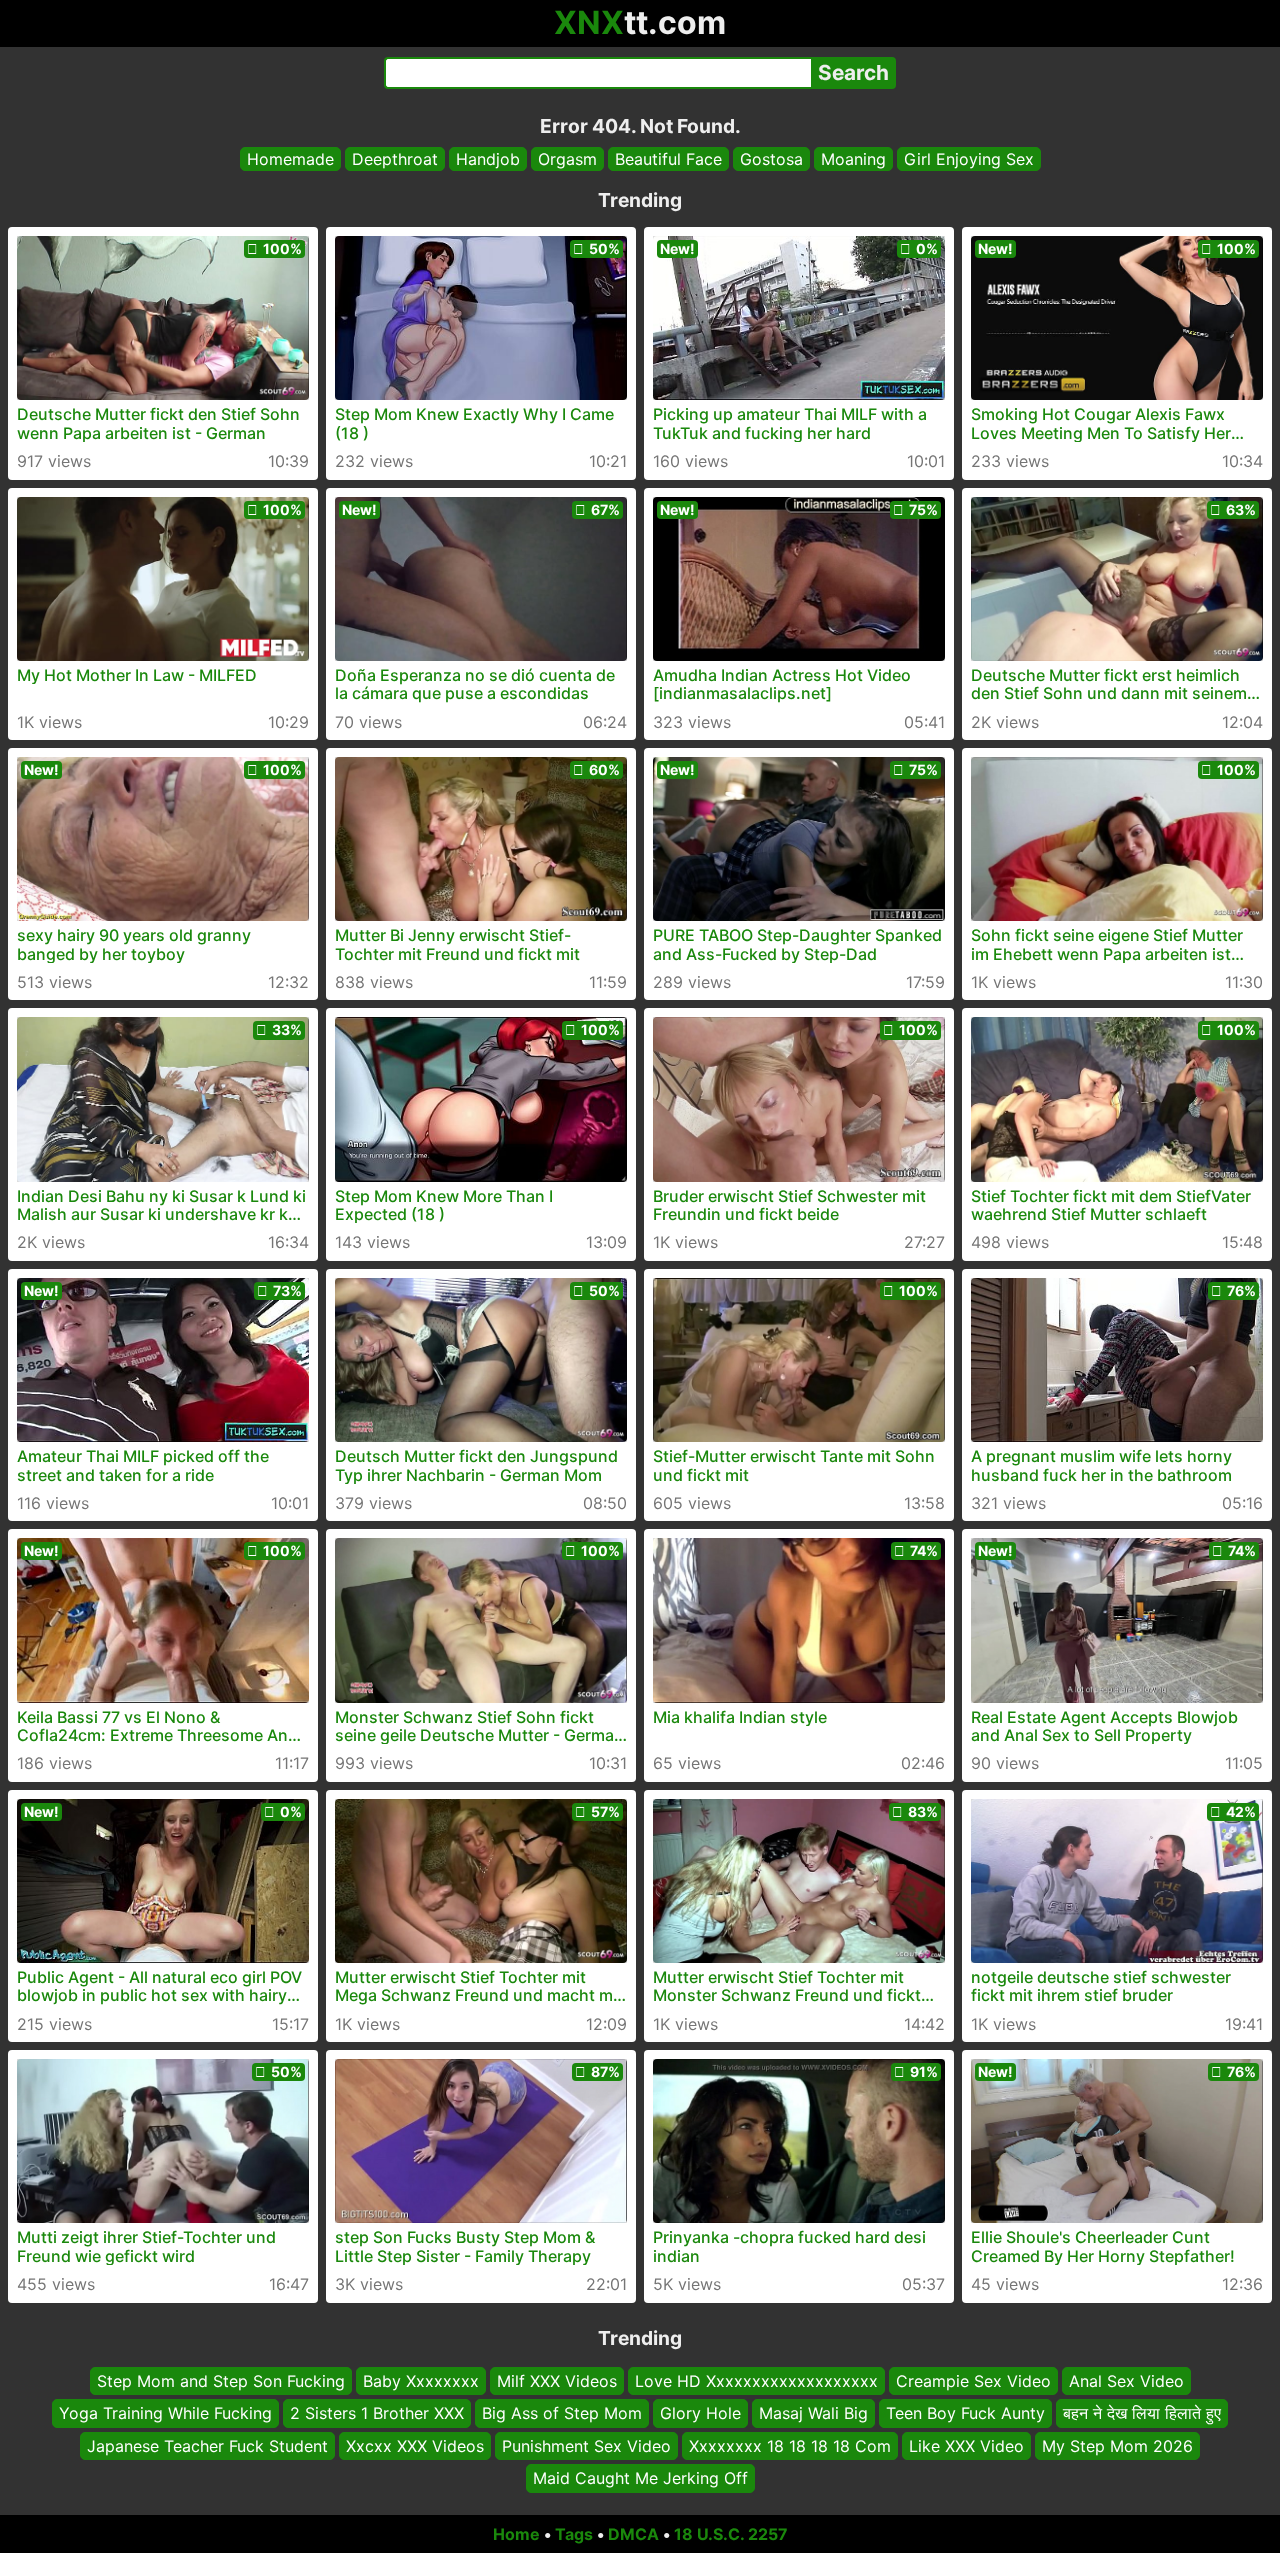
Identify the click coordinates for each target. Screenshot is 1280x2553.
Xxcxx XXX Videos (415, 2445)
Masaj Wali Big (813, 2413)
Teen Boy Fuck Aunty (965, 2413)
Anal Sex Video (1126, 2381)
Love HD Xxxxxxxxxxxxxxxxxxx (756, 2381)
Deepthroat (395, 159)
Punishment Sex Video (586, 2445)
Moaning (853, 159)
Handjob (488, 159)
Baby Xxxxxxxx (421, 2381)
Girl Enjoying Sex (969, 159)
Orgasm (567, 159)
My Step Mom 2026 (1117, 2445)
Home (516, 2534)
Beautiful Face (668, 159)
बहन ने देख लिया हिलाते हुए (1142, 2413)
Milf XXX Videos (557, 2381)
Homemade (290, 159)
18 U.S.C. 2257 (731, 2534)
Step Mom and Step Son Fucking (221, 2381)
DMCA (633, 2534)
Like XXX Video (966, 2445)
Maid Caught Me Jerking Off (640, 2478)
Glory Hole (700, 2413)
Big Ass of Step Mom (562, 2413)
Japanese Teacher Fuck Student (207, 2445)
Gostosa (771, 159)
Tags (574, 2534)
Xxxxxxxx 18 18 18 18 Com (790, 2445)
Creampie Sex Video (973, 2381)
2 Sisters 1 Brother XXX (377, 2413)
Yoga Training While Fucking (165, 2413)
